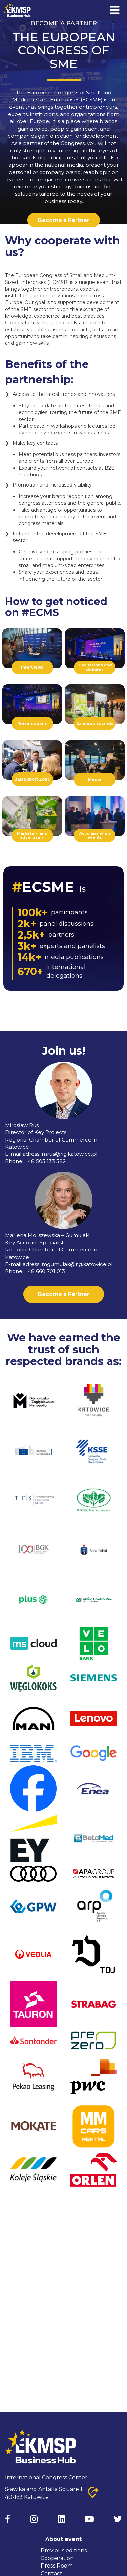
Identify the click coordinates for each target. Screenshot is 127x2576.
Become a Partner (64, 220)
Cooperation (57, 2558)
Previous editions (64, 2550)
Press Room (57, 2566)
